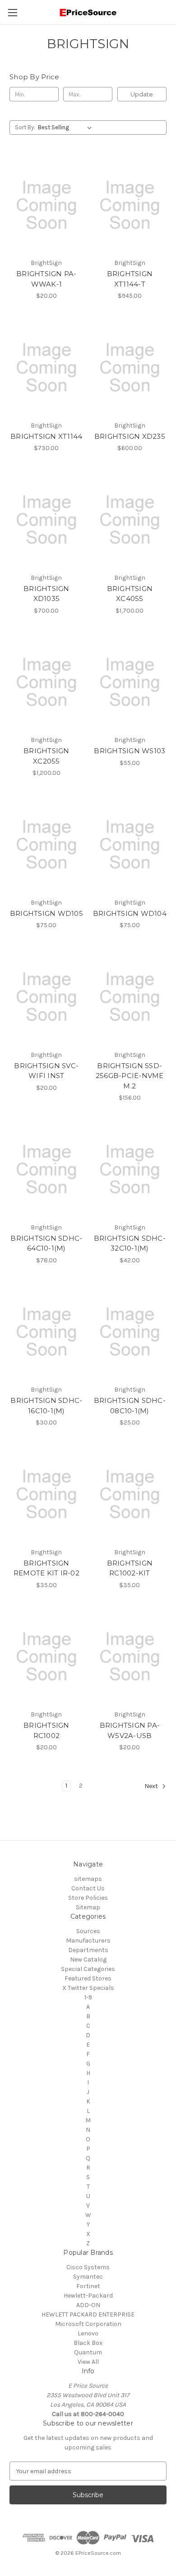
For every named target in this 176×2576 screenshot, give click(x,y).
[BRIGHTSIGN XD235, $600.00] (130, 368)
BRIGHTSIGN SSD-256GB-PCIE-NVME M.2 (130, 1076)
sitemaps (88, 1879)
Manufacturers (88, 1941)
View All (88, 2362)
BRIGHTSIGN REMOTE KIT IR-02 (46, 1568)
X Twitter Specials (88, 1988)
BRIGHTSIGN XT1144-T (130, 279)
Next (152, 1786)
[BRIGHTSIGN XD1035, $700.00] (46, 520)
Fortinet (88, 2286)
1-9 (88, 1997)
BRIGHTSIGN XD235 (130, 436)
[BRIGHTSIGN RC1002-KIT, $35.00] (130, 1494)
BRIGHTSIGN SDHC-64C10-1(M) (46, 1243)
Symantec (88, 2277)
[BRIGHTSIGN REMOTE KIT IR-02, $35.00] (46, 1494)
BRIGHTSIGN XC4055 (130, 594)
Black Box (88, 2343)
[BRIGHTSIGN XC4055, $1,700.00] (130, 520)
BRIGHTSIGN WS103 (130, 751)
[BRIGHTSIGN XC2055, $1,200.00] (46, 683)
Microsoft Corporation (88, 2324)
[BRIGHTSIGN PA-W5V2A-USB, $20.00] (130, 1657)
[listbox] (67, 127)
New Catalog (88, 1959)
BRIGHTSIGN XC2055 (46, 756)
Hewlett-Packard (88, 2296)
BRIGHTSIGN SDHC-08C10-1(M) (130, 1406)
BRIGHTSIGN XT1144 (46, 436)
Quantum (88, 2352)
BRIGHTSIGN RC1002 (46, 1730)
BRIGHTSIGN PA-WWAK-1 (46, 279)
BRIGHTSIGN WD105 (46, 913)
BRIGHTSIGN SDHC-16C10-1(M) (46, 1406)
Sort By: (25, 127)
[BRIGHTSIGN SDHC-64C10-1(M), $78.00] (46, 1170)
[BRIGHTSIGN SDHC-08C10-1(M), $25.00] (130, 1332)
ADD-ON (88, 2305)
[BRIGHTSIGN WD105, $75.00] (46, 845)
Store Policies (88, 1898)
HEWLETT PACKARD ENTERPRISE (88, 2314)
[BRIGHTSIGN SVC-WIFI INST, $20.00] (46, 997)
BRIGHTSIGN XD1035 (46, 594)
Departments (88, 1950)
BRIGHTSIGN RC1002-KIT (130, 1568)
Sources (88, 1931)
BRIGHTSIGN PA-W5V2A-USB (130, 1730)
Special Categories (88, 1969)
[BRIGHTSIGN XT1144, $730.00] (46, 368)
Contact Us (88, 1888)
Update (142, 94)
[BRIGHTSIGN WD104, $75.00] (130, 845)
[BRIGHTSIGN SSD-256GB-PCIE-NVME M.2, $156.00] (130, 997)
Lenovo (88, 2333)
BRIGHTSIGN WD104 (130, 913)
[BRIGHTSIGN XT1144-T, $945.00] (130, 205)
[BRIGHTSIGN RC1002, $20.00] (46, 1657)
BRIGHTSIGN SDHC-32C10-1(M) (130, 1243)
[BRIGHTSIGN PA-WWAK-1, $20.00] (46, 205)
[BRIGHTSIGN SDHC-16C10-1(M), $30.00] (46, 1332)
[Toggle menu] (12, 12)
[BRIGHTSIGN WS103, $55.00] (130, 683)
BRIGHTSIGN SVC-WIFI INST (46, 1071)
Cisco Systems (88, 2267)
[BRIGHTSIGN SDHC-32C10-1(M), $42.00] (130, 1170)
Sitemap (88, 1907)
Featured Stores (88, 1978)
